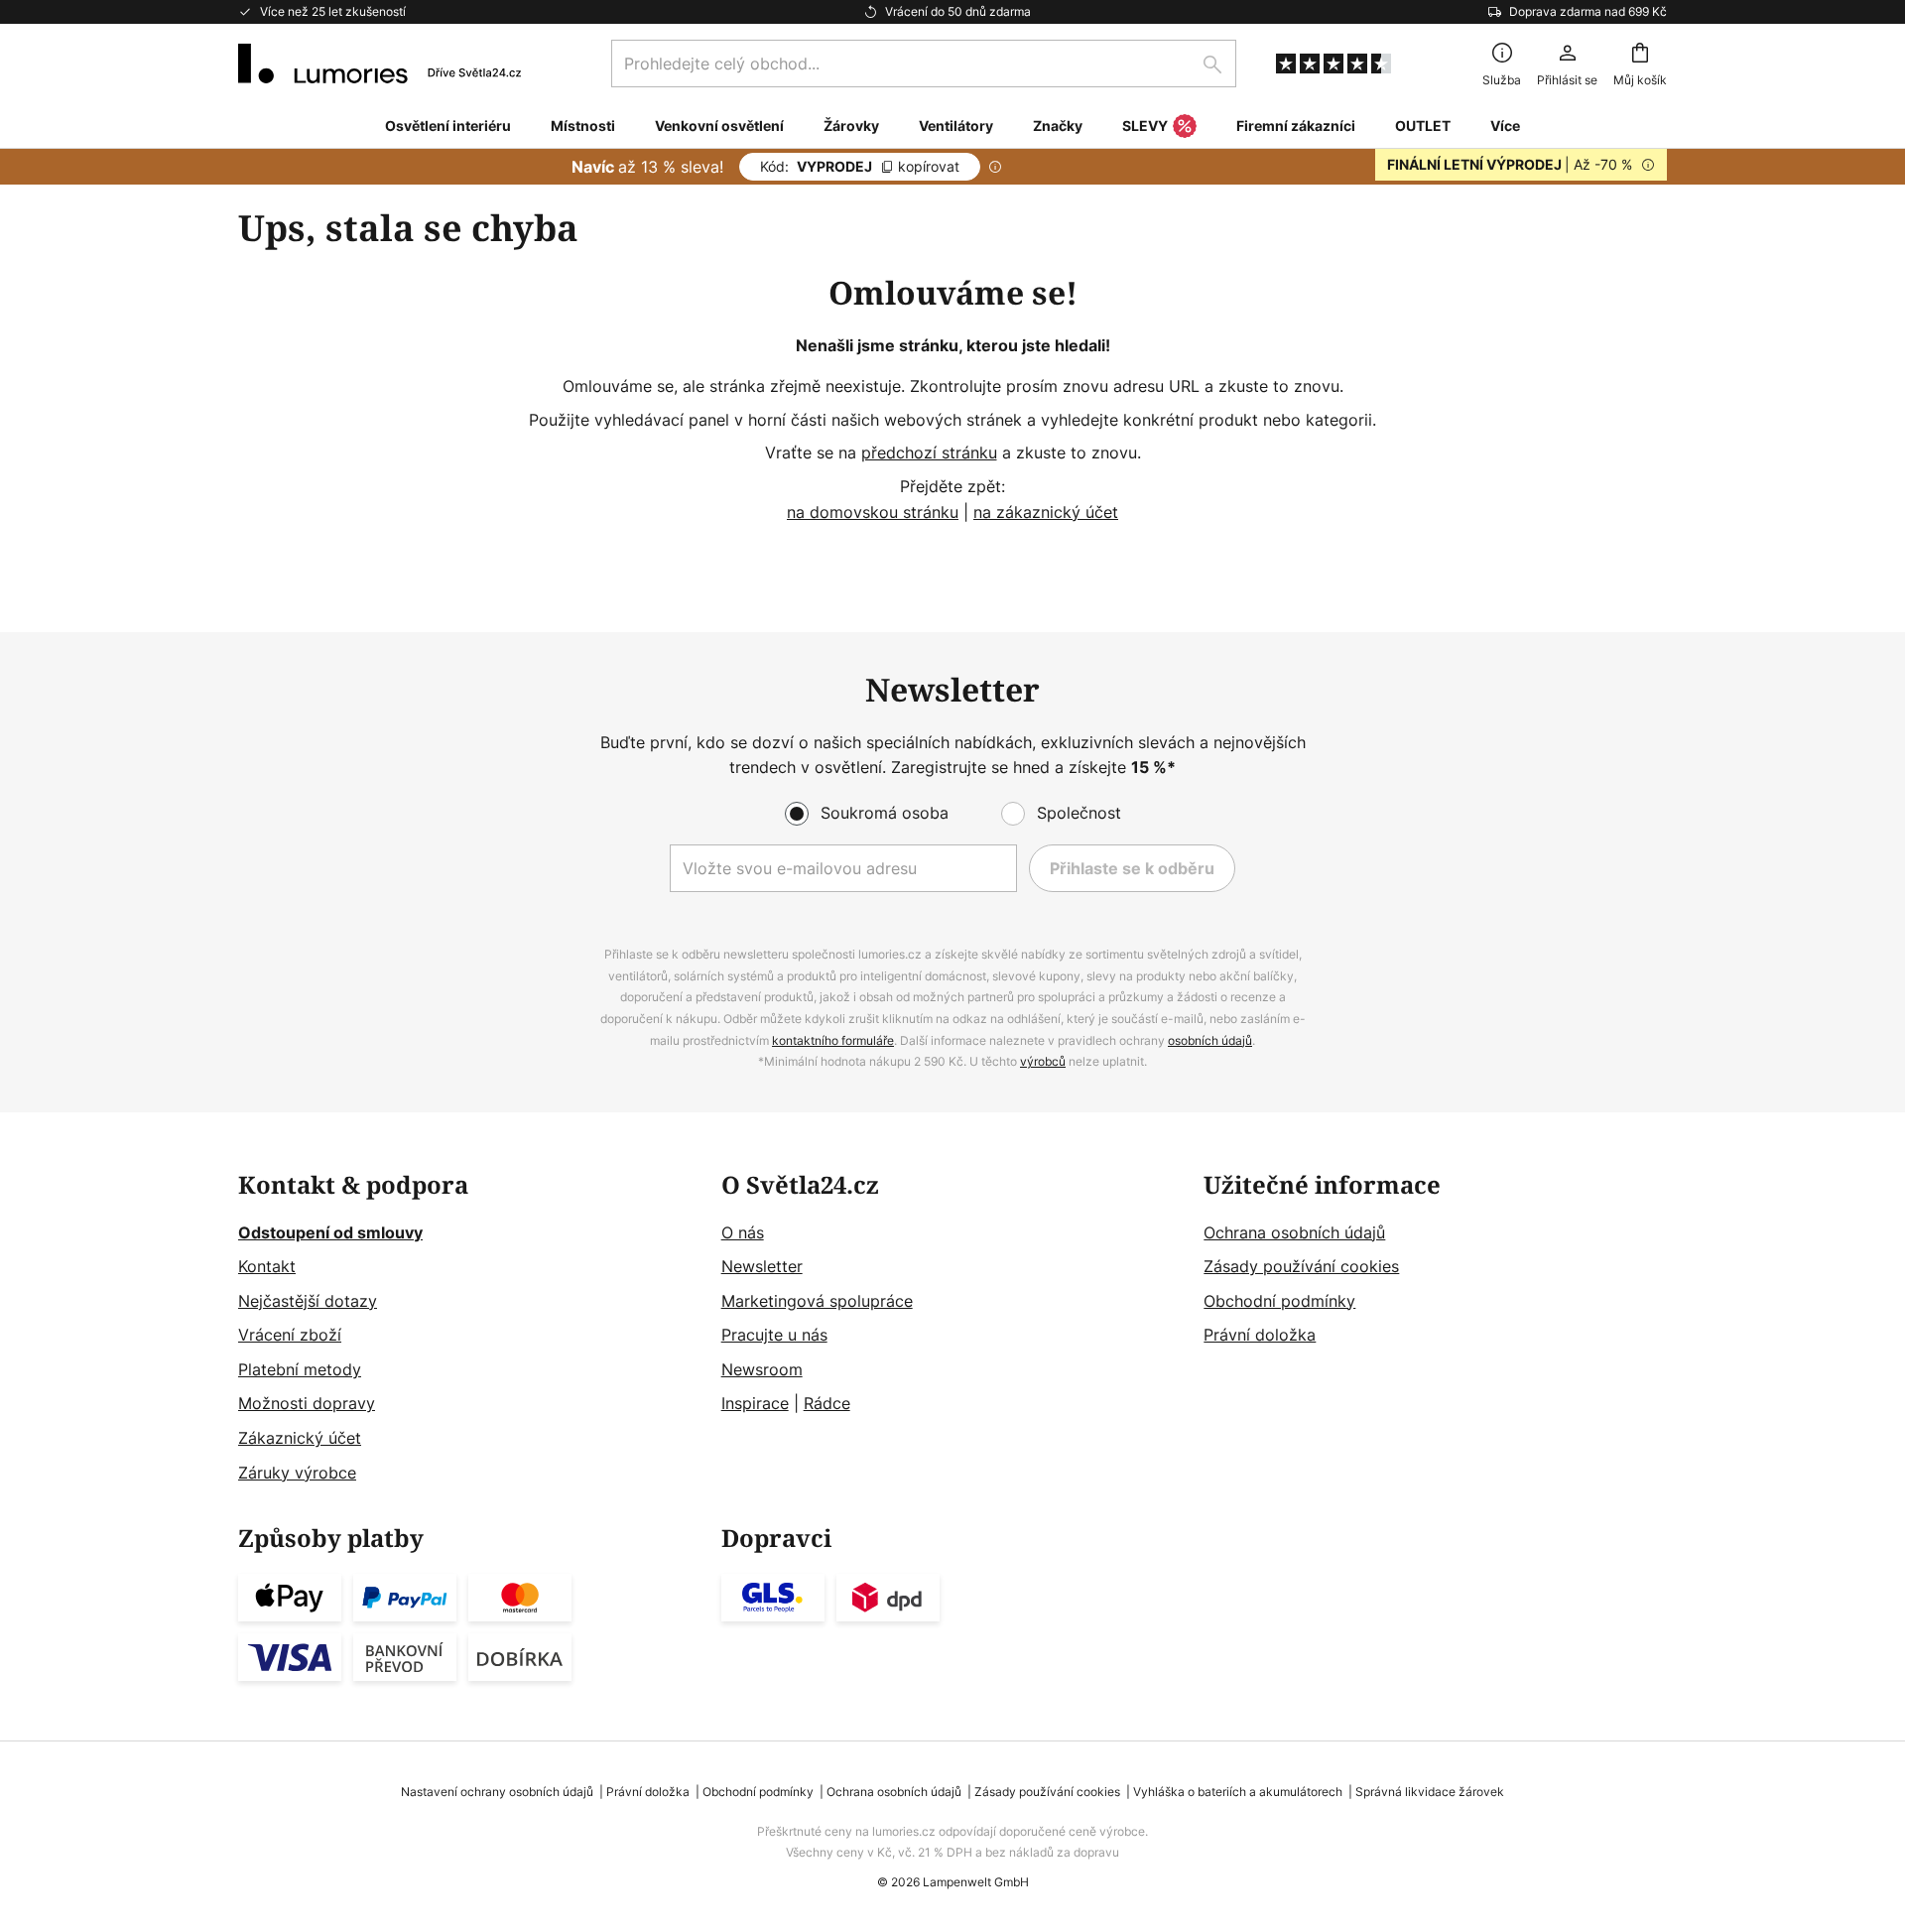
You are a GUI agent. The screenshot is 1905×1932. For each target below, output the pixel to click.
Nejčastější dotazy (308, 1301)
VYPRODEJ (860, 166)
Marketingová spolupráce (817, 1301)
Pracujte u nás (774, 1335)
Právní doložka (1260, 1335)
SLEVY (1145, 126)
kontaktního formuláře (833, 1040)
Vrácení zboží (290, 1335)
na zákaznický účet (1046, 512)
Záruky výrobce (297, 1473)
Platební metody (300, 1369)
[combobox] (924, 64)
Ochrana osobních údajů (1294, 1232)
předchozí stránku (929, 452)
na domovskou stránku (873, 512)
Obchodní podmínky (1279, 1301)
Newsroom (762, 1369)
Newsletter (762, 1266)
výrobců (1043, 1061)
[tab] (470, 1329)
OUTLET (1423, 126)
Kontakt (267, 1266)
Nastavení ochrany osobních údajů (497, 1792)
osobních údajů (1210, 1040)
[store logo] (380, 64)
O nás (743, 1232)
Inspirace (755, 1403)
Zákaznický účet (300, 1438)
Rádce (827, 1403)
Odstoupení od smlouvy (330, 1232)
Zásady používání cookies (1301, 1266)
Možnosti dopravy (307, 1403)
